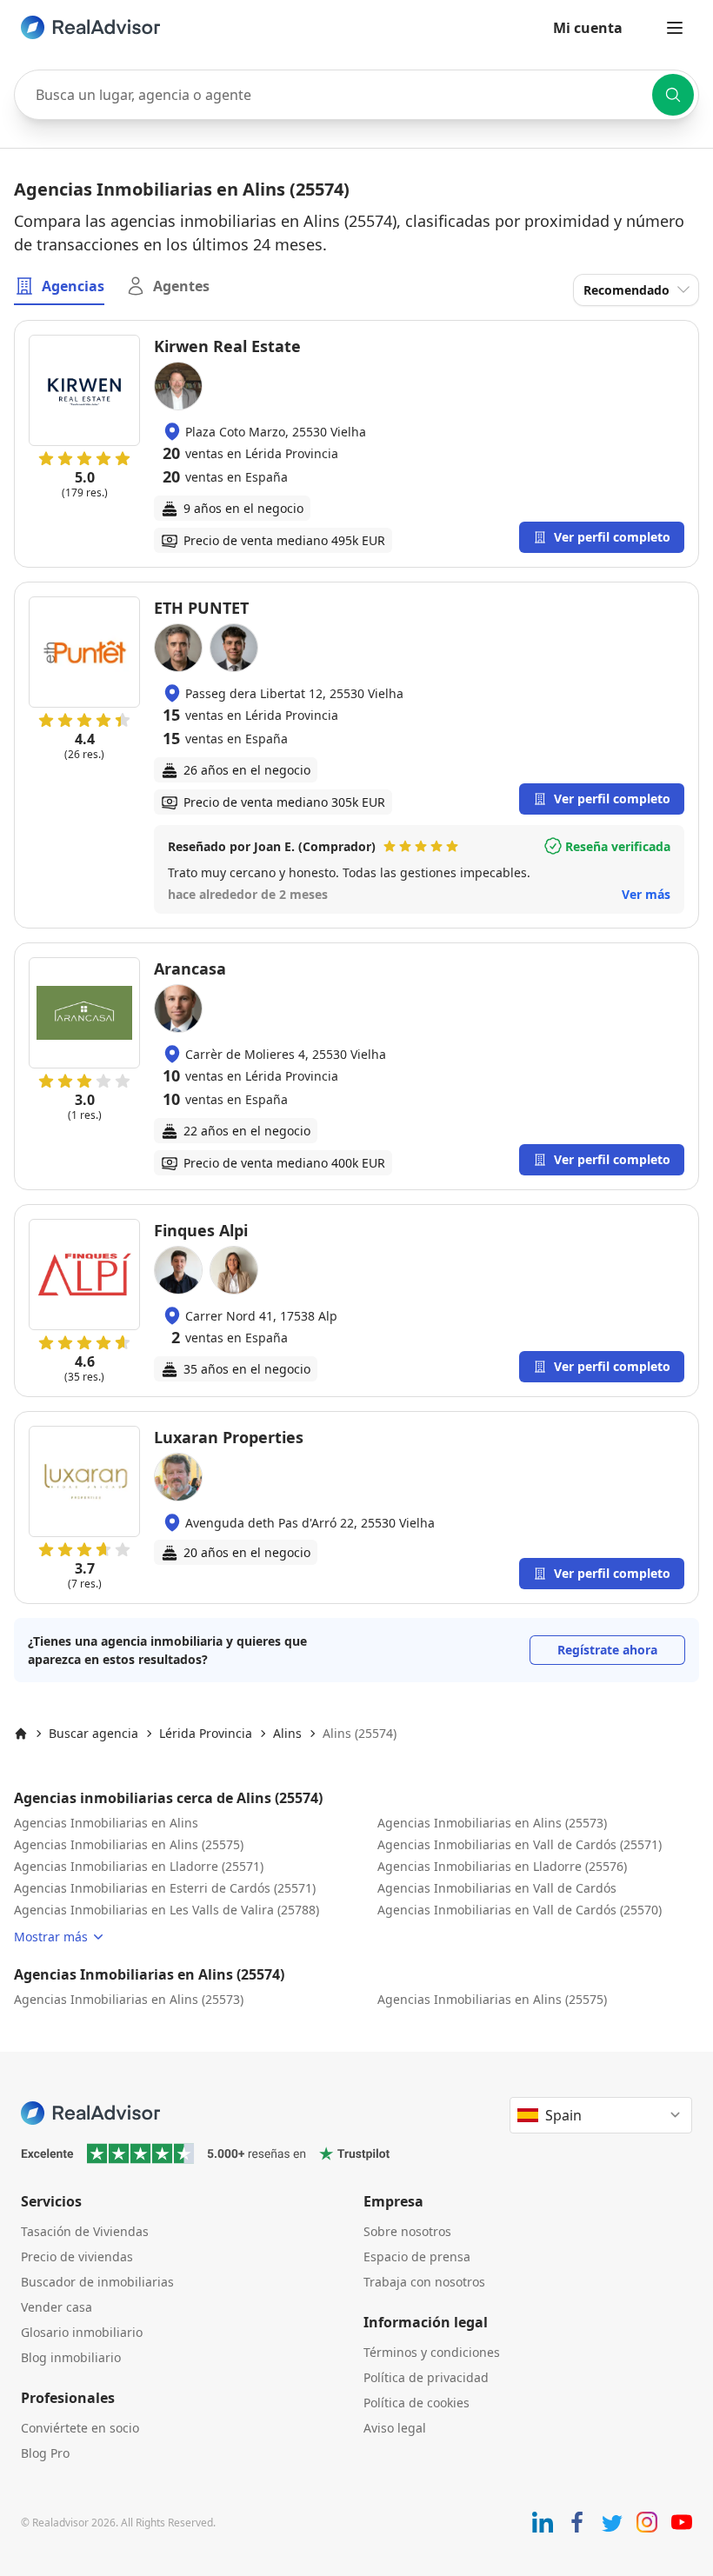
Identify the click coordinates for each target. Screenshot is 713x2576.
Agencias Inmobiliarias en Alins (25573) (492, 1823)
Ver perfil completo (612, 537)
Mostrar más (51, 1937)
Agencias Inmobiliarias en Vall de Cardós (497, 1888)
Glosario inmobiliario (82, 2332)
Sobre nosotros (407, 2231)
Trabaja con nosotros (424, 2282)
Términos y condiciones (432, 2352)
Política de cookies (416, 2403)
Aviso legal (395, 2428)
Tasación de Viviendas (85, 2231)
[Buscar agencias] (673, 95)
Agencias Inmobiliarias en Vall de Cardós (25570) (520, 1910)
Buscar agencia (93, 1733)
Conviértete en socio (80, 2428)
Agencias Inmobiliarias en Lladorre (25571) (139, 1866)
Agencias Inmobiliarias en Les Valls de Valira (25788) (167, 1910)
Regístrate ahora (607, 1650)
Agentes (181, 286)
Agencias (73, 286)
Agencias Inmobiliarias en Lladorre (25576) (502, 1866)
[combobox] (356, 95)
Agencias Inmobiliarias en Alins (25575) (129, 1844)
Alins (287, 1733)
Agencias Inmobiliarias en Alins (106, 1823)
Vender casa (57, 2307)
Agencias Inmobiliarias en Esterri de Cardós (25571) (165, 1888)
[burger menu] (675, 28)
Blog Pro (45, 2453)
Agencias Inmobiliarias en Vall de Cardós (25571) (520, 1844)
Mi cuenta (588, 28)
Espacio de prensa (417, 2256)
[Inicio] (21, 1734)
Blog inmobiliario (71, 2357)
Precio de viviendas (77, 2256)
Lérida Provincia (206, 1733)
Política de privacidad (426, 2377)
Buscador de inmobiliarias (97, 2282)
